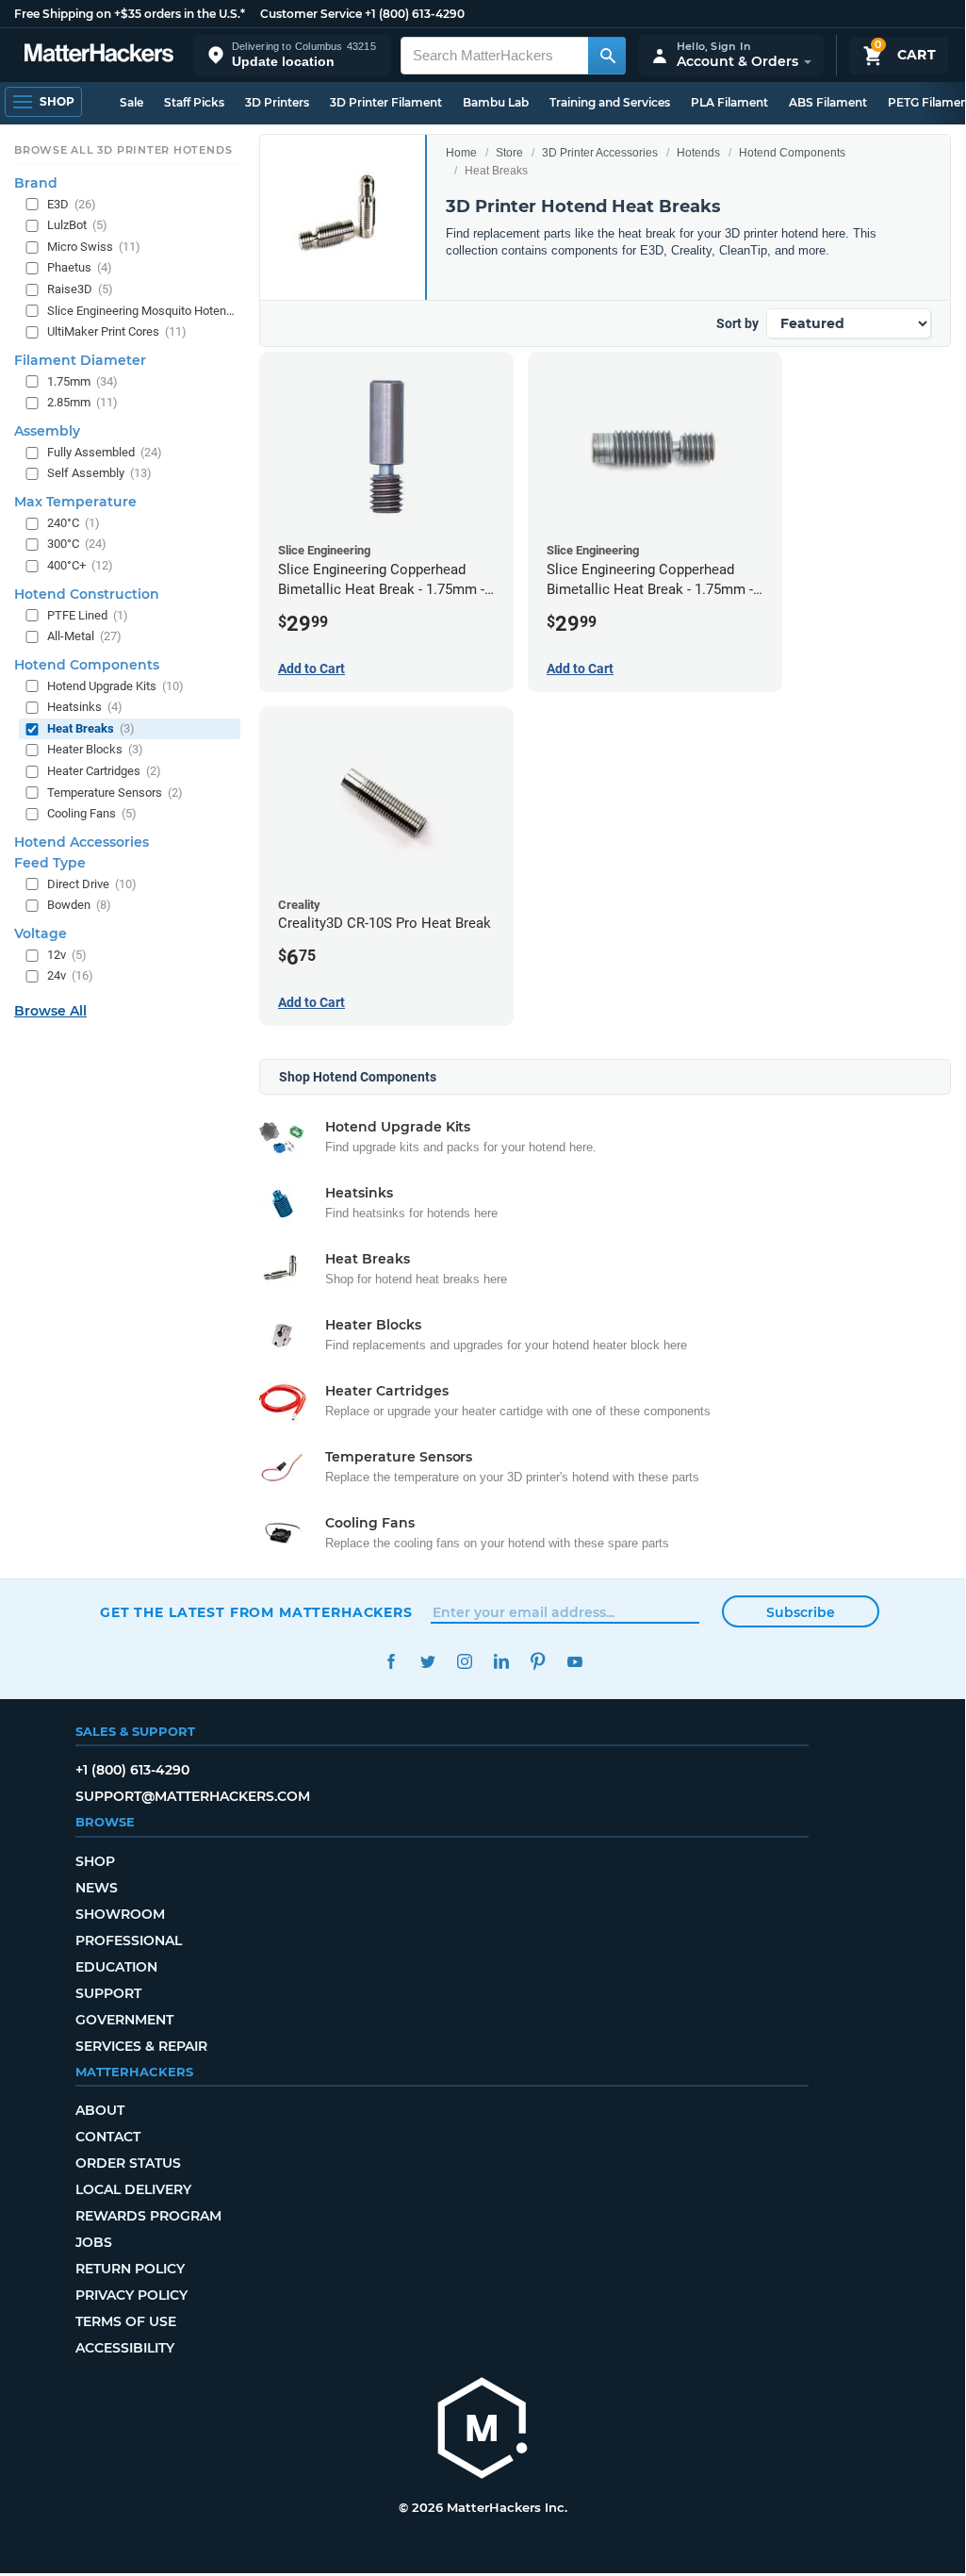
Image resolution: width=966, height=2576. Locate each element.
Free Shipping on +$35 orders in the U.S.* (130, 14)
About (100, 2110)
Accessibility (125, 2348)
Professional (129, 1940)
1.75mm (82, 381)
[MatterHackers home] (99, 55)
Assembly (47, 431)
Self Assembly (99, 473)
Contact (108, 2137)
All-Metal (84, 636)
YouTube (574, 1662)
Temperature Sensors (115, 793)
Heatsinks (85, 707)
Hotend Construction (87, 594)
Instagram (464, 1662)
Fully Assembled (105, 452)
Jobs (94, 2242)
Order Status (128, 2163)
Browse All (50, 1011)
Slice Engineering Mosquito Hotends (142, 311)
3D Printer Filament (386, 102)
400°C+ (80, 565)
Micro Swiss (94, 247)
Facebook (391, 1662)
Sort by (737, 323)
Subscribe (801, 1612)
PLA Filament (729, 102)
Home (461, 153)
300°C (77, 544)
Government (124, 2020)
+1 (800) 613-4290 (415, 14)
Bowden (79, 905)
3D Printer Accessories (600, 153)
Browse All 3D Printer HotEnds (123, 150)
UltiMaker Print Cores (117, 331)
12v (67, 955)
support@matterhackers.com (193, 1796)
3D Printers (277, 102)
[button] (292, 55)
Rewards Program (148, 2216)
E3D (72, 204)
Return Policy (130, 2269)
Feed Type (50, 863)
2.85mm (82, 402)
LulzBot (77, 225)
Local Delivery (133, 2189)
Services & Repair (141, 2046)
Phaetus (80, 267)
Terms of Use (126, 2321)
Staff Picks (194, 102)
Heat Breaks (91, 728)
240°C (74, 523)
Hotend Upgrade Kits (115, 686)
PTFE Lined (88, 615)
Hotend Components (792, 153)
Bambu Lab (496, 102)
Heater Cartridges (104, 771)
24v (70, 975)
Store (509, 153)
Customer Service (311, 14)
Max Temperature (75, 502)
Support (108, 1993)
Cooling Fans (92, 813)
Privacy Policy (131, 2295)
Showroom (120, 1914)
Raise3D (80, 289)
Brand (36, 183)
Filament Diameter (80, 360)
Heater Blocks (95, 749)
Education (116, 1967)
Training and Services (610, 102)
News (97, 1888)
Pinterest (538, 1662)
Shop (95, 1861)
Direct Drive (92, 884)
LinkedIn (501, 1662)
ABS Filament (828, 102)
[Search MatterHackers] (607, 56)
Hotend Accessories (82, 842)
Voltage (41, 933)
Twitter (427, 1662)
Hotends (698, 153)
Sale (131, 102)
